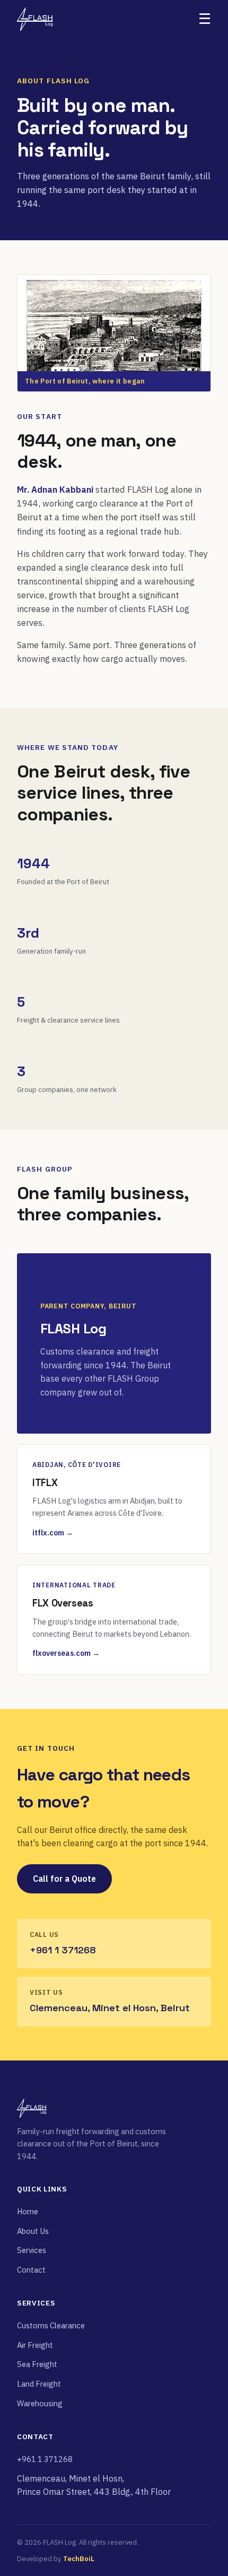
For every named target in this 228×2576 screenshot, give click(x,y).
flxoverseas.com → (66, 1653)
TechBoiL (79, 2559)
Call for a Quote (64, 1879)
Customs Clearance (51, 2325)
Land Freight (39, 2384)
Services (32, 2250)
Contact (31, 2270)
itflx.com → (53, 1533)
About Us (33, 2231)
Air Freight (35, 2345)
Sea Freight (37, 2364)
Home (28, 2211)
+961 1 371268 (45, 2459)
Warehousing (40, 2403)
